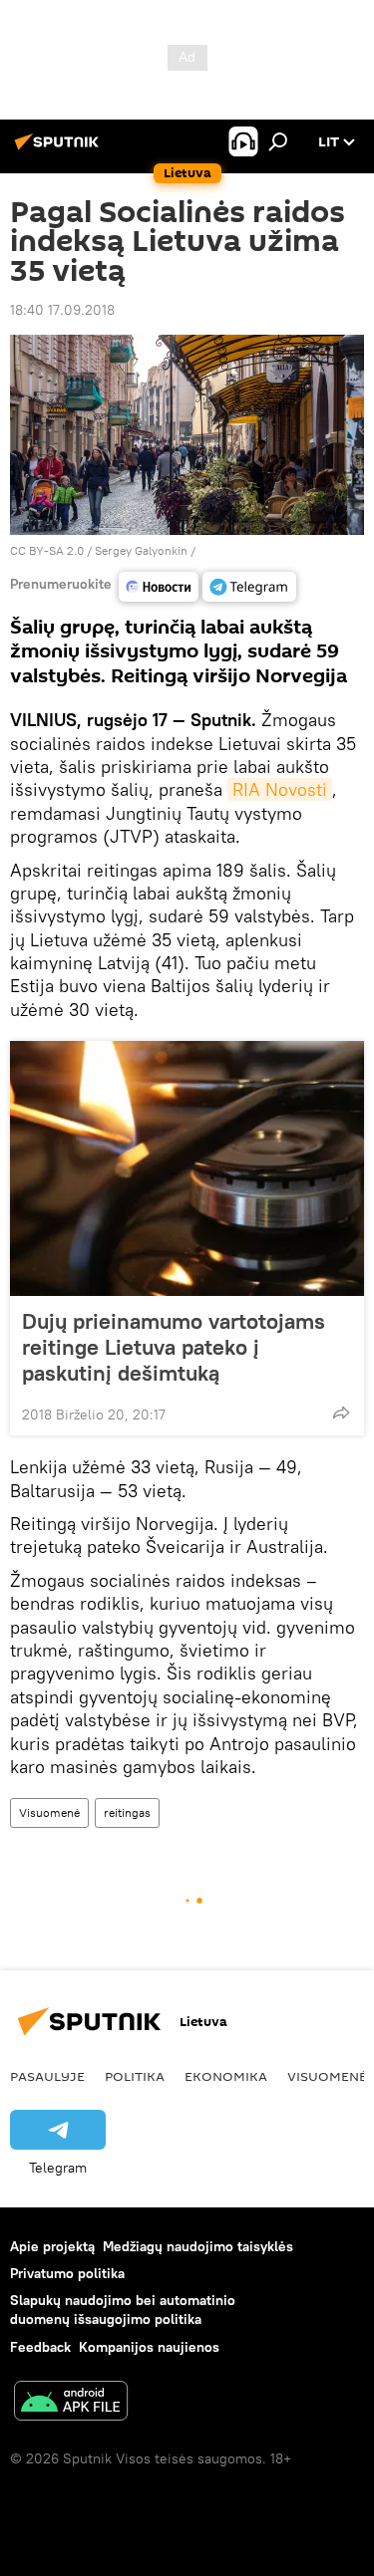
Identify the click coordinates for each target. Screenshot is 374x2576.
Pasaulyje (47, 2076)
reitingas (127, 1812)
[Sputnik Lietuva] (60, 149)
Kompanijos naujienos (149, 2347)
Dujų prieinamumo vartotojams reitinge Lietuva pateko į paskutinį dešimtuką (174, 1347)
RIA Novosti (280, 789)
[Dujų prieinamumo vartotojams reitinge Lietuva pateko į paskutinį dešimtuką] (187, 1168)
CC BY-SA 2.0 (47, 550)
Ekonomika (226, 2076)
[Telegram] (249, 587)
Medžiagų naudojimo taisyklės (198, 2246)
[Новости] (159, 587)
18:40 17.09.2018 (62, 310)
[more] (341, 1413)
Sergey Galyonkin (141, 550)
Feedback (40, 2347)
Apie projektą (52, 2246)
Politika (135, 2076)
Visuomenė (49, 1812)
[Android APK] (71, 2403)
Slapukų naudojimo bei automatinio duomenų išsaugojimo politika (123, 2310)
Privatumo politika (67, 2273)
